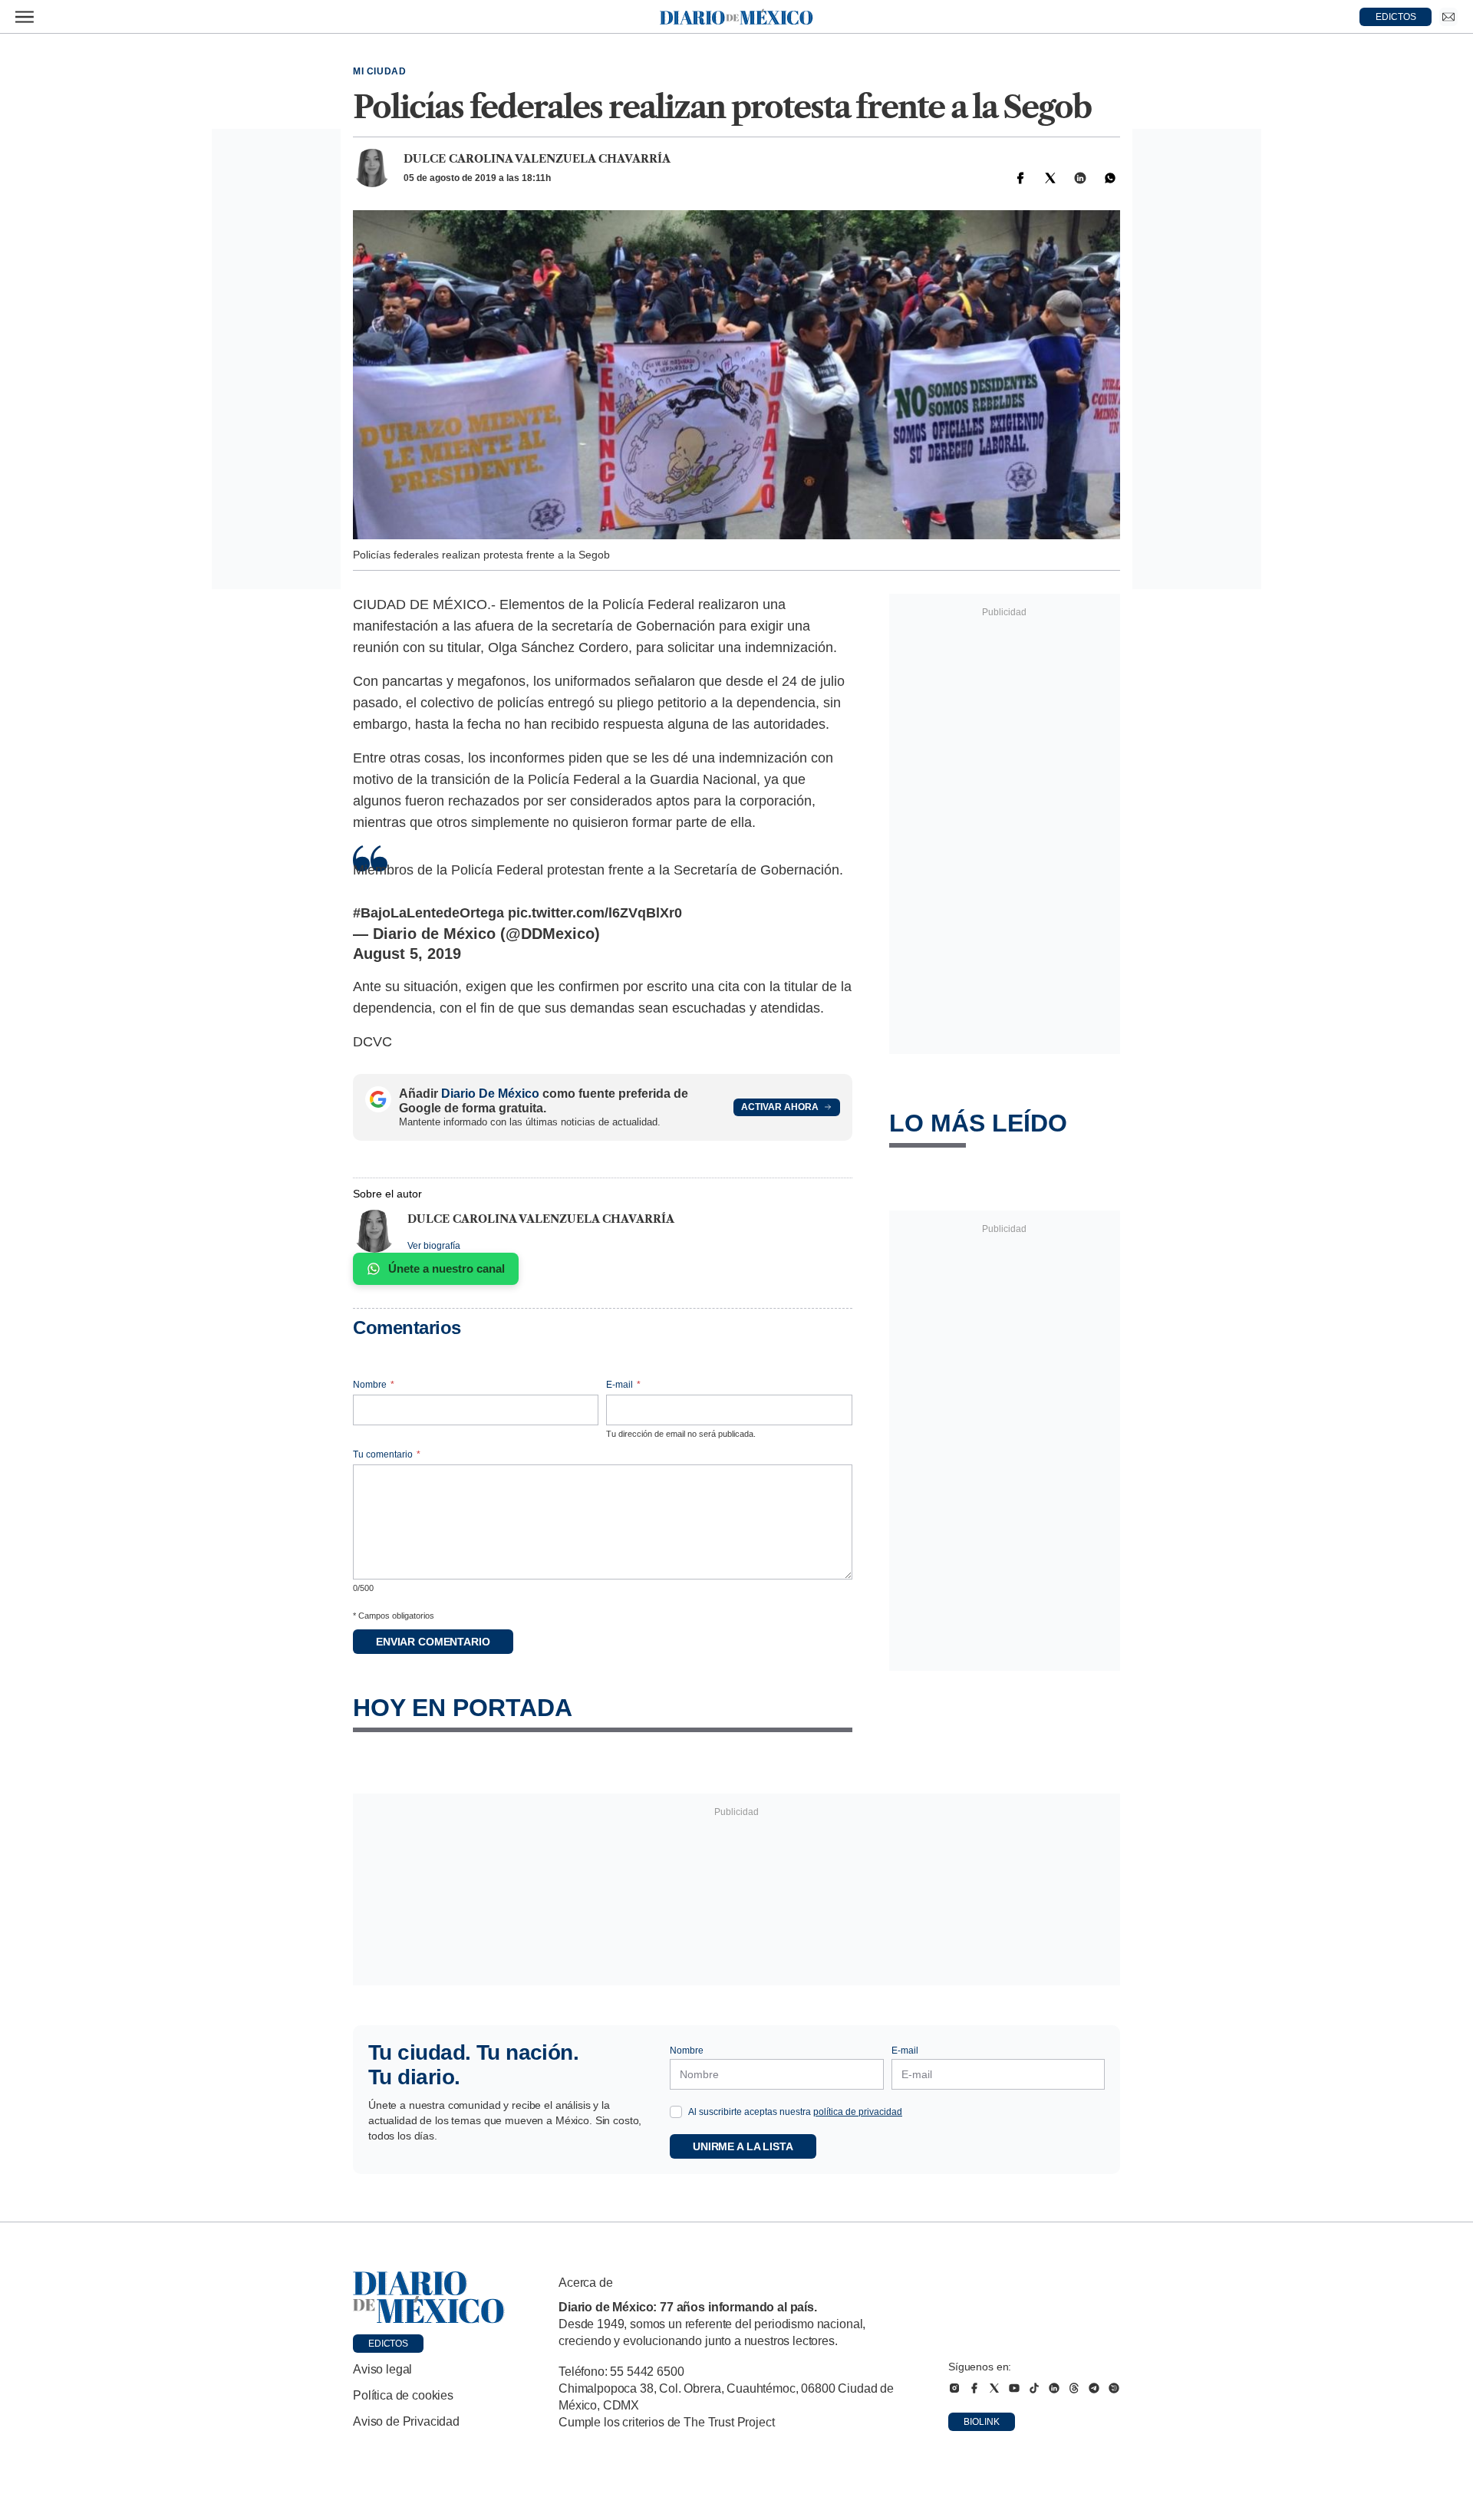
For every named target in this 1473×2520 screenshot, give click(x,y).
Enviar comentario (433, 1642)
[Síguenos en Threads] (1074, 2388)
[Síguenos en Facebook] (974, 2388)
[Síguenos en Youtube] (1014, 2388)
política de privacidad (858, 2112)
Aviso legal (382, 2369)
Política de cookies (403, 2395)
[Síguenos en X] (994, 2388)
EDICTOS (1396, 17)
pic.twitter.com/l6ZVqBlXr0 (595, 913)
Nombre (374, 1385)
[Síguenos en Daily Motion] (1114, 2388)
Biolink (982, 2422)
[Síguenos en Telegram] (1094, 2388)
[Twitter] (1050, 178)
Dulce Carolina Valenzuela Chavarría (537, 159)
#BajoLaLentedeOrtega (428, 913)
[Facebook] (1020, 178)
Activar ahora (780, 1107)
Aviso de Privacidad (406, 2421)
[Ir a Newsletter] (1448, 17)
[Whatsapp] (1110, 178)
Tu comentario (387, 1454)
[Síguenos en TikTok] (1034, 2388)
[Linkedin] (1080, 178)
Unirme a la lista (743, 2146)
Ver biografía (434, 1246)
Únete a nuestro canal (447, 1268)
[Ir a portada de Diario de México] (429, 2298)
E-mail (623, 1385)
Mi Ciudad (379, 71)
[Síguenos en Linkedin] (1054, 2388)
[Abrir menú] (25, 17)
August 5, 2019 (407, 954)
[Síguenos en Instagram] (954, 2388)
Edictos (388, 2344)
